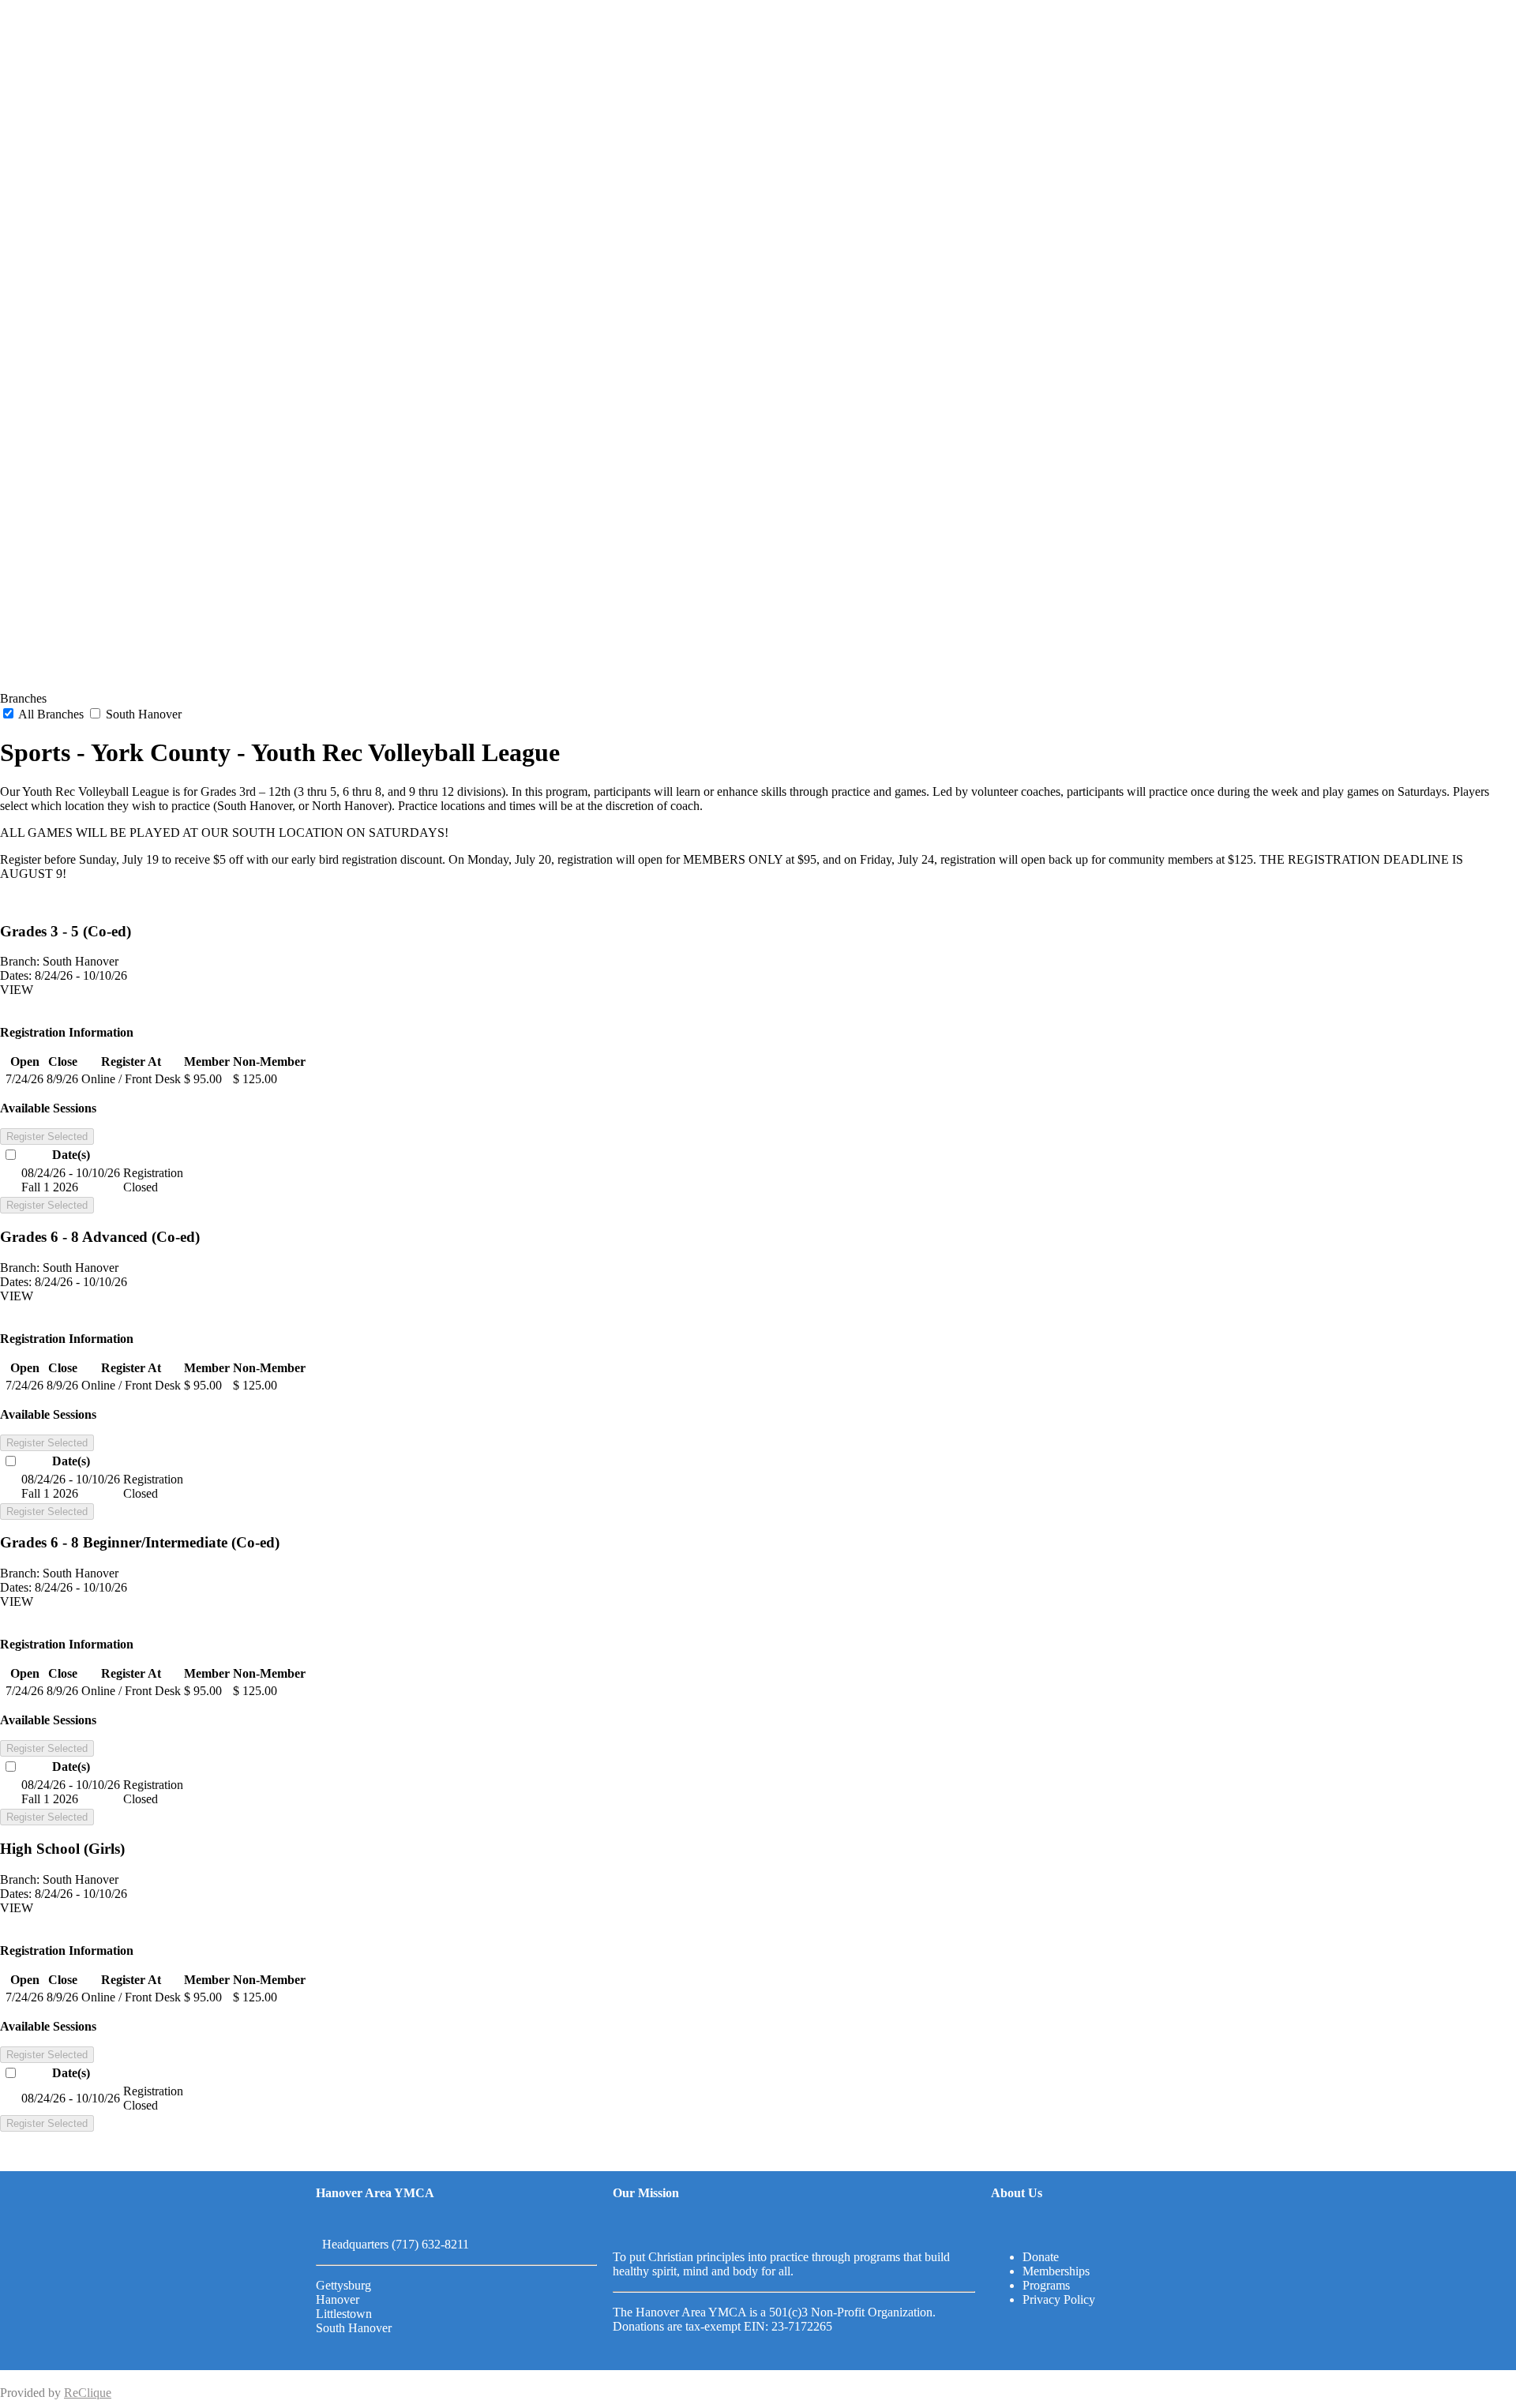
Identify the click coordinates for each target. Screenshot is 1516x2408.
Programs (1046, 2285)
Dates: (16, 975)
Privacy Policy (1059, 2299)
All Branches (51, 714)
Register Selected (47, 1136)
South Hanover (142, 714)
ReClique (88, 2393)
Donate (1041, 2257)
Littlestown (344, 2314)
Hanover (338, 2299)
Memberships (1056, 2271)
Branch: (20, 961)
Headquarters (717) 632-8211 (392, 2244)
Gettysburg (343, 2285)
